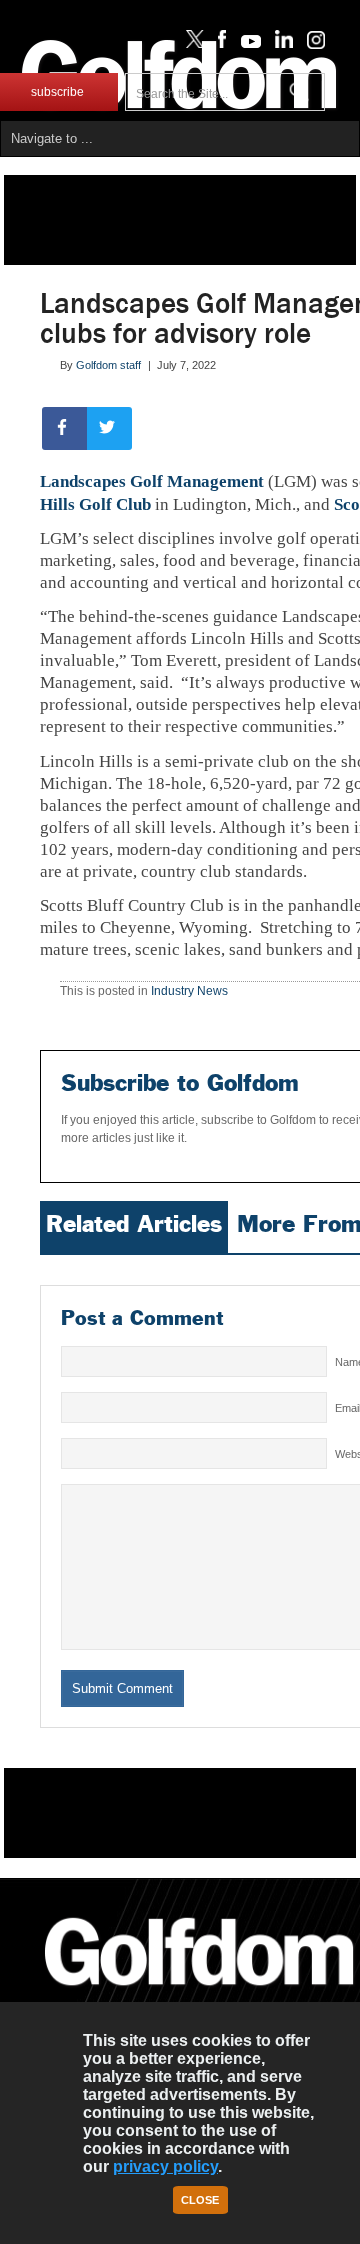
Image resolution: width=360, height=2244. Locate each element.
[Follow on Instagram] (310, 44)
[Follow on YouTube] (246, 44)
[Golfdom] (199, 1994)
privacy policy (165, 2166)
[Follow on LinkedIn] (280, 44)
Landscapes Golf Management (152, 481)
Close (200, 2200)
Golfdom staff (108, 365)
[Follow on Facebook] (218, 44)
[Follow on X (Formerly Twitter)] (191, 44)
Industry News (189, 991)
